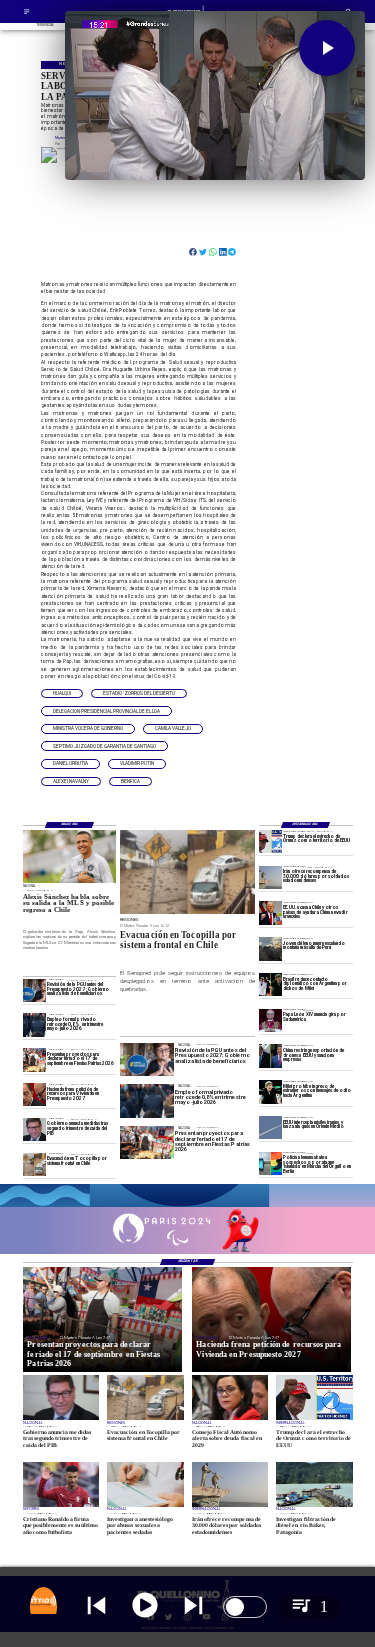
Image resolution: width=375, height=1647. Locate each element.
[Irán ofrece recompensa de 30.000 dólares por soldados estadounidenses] (270, 877)
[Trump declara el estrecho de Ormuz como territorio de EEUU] (270, 841)
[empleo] (34, 1024)
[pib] (34, 1129)
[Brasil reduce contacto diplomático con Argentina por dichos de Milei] (270, 984)
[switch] (245, 1607)
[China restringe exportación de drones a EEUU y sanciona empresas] (270, 1055)
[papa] (270, 1020)
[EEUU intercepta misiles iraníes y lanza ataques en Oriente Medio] (270, 1127)
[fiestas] (34, 1059)
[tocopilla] (34, 1164)
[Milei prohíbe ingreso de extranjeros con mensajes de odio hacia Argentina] (270, 1091)
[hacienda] (34, 1094)
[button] (62, 694)
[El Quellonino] (27, 14)
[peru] (270, 948)
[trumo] (270, 912)
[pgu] (34, 990)
